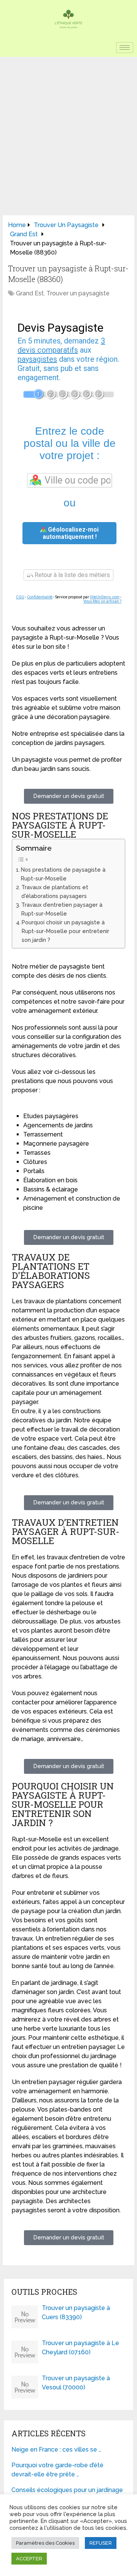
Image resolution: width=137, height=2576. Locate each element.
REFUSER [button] (101, 2543)
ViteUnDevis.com (105, 597)
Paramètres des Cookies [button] (45, 2543)
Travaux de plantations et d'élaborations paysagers (55, 891)
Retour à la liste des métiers (72, 575)
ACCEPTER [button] (29, 2559)
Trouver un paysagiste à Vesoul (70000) (76, 2383)
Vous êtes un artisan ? (102, 601)
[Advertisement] (68, 129)
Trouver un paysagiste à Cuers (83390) (76, 2312)
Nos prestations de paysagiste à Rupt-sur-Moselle (63, 874)
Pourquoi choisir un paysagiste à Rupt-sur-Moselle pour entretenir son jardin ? (65, 931)
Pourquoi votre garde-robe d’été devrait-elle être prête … (57, 2470)
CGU (20, 597)
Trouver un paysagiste (78, 293)
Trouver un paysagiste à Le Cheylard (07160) (80, 2348)
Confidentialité (40, 597)
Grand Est (30, 293)
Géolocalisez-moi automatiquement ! (71, 533)
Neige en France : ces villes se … (56, 2449)
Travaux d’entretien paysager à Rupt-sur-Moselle (62, 909)
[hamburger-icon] (125, 48)
